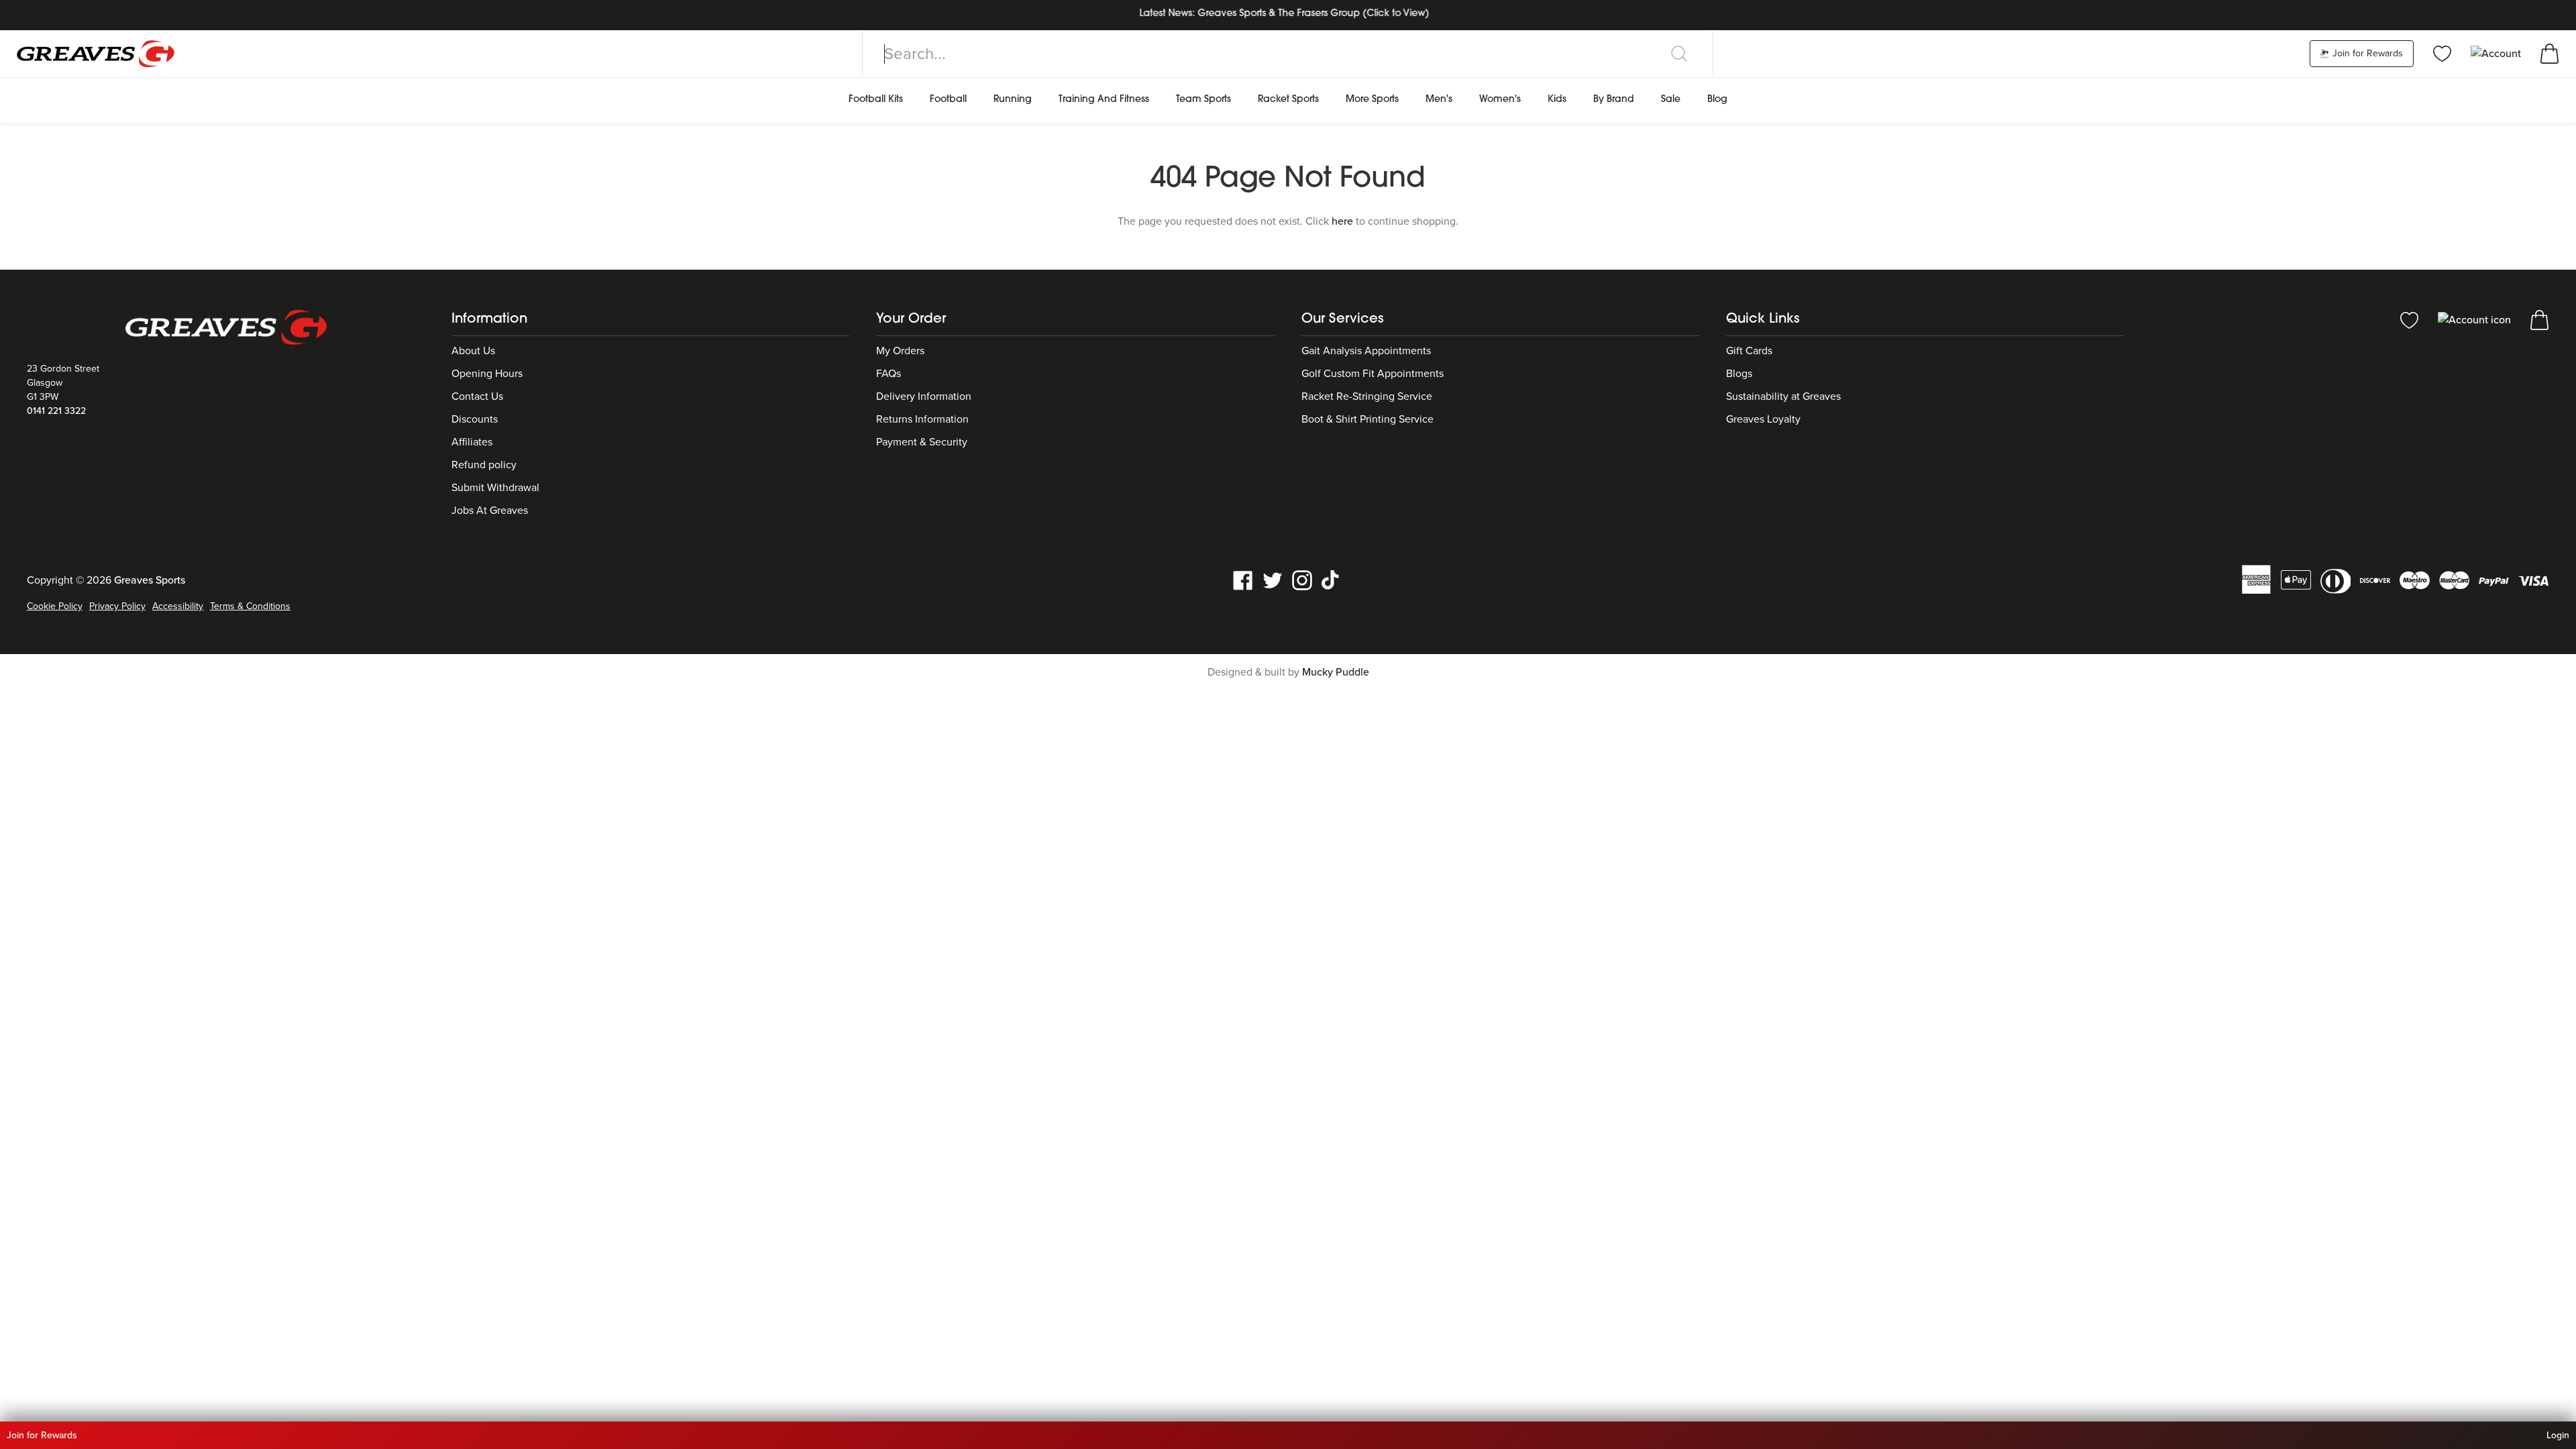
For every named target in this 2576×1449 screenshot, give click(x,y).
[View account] (2476, 319)
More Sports (1372, 100)
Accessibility (178, 606)
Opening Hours (487, 374)
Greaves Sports (150, 580)
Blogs (1739, 374)
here (1342, 221)
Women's (1500, 100)
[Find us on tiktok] (1332, 580)
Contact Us (477, 396)
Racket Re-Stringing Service (1367, 396)
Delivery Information (924, 396)
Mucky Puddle (1336, 672)
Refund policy (484, 465)
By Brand (1614, 100)
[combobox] (1288, 54)
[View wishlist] (2442, 53)
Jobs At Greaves (490, 511)
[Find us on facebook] (1243, 580)
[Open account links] (2497, 53)
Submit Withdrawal (495, 488)
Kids (1557, 100)
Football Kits (876, 100)
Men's (1439, 100)
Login (2558, 1435)
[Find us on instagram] (1302, 580)
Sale (1671, 100)
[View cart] (2550, 53)
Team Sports (1203, 100)
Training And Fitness (1104, 100)
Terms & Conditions (250, 606)
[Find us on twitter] (1273, 580)
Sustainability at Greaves (1783, 396)
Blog (1717, 100)
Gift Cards (1749, 351)
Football (948, 100)
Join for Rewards (2366, 53)
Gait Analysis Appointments (1366, 351)
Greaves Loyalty (1763, 419)
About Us (473, 351)
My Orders (900, 351)
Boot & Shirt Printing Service (1367, 419)
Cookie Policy (55, 606)
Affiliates (472, 442)
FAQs (889, 374)
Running (1013, 100)
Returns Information (922, 419)
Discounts (475, 419)
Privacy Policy (117, 606)
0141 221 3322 (56, 411)
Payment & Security (922, 442)
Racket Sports (1288, 100)
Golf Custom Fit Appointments (1373, 374)
